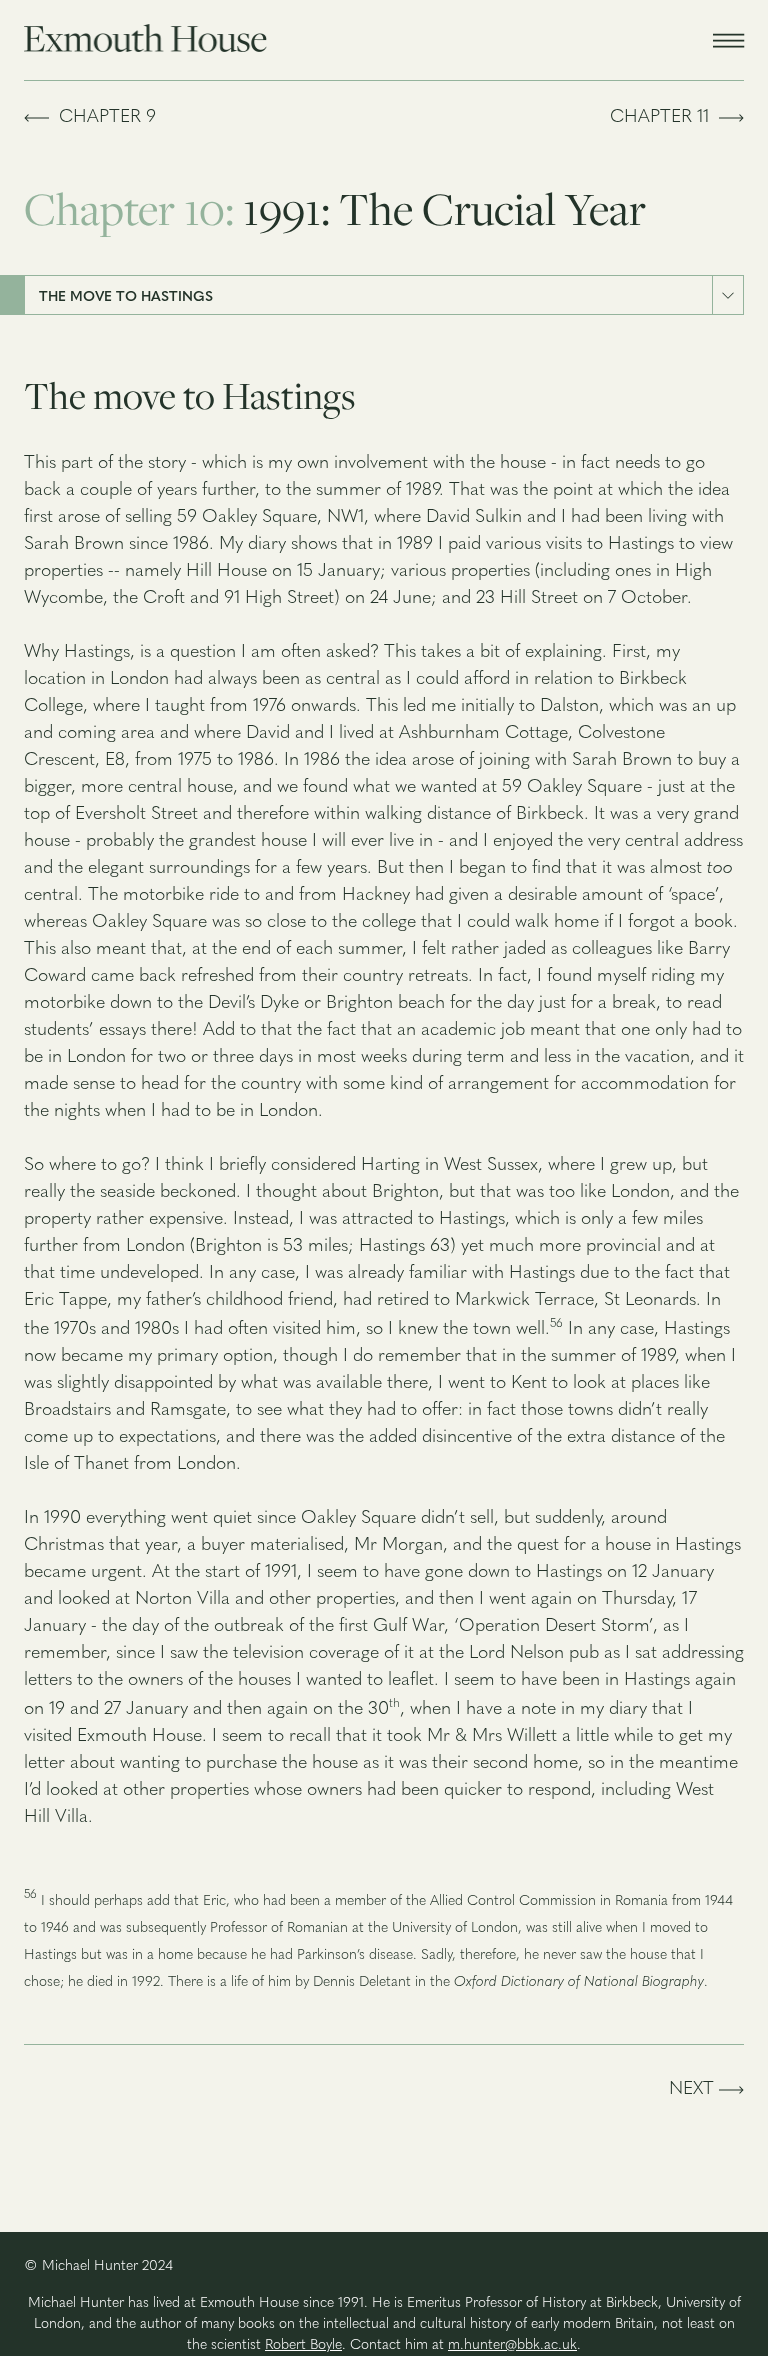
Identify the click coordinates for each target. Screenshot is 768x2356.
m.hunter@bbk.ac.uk (512, 2345)
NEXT (694, 2090)
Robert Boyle (303, 2345)
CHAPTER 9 (102, 118)
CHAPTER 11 (664, 118)
